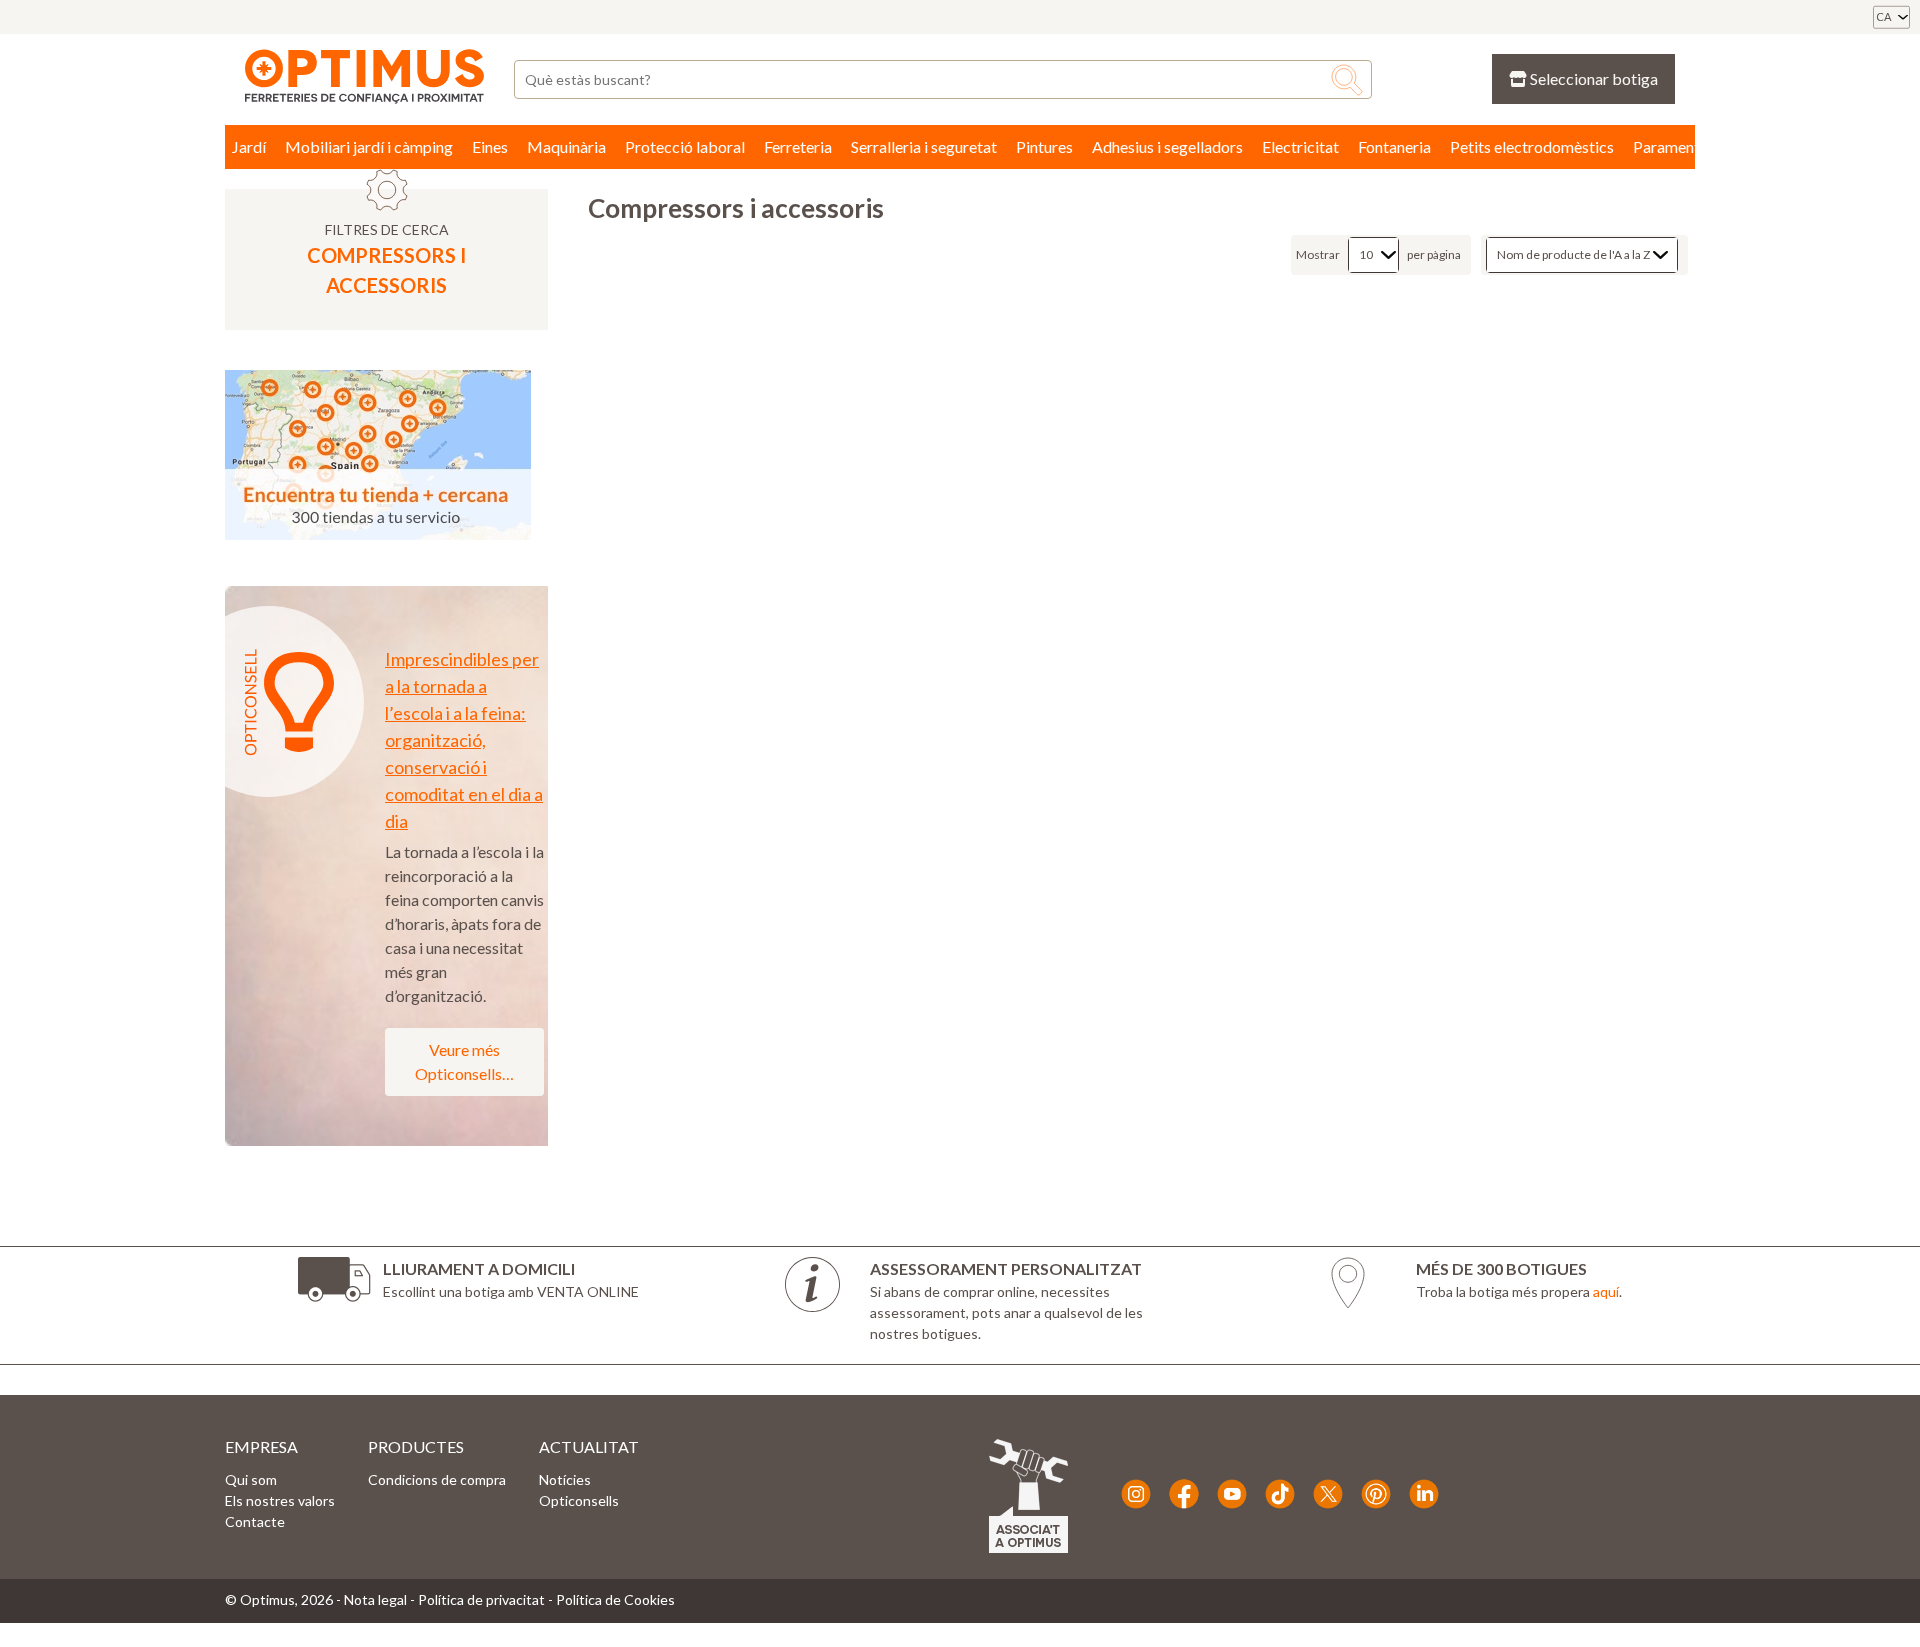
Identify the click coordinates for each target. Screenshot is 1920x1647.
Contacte (255, 1521)
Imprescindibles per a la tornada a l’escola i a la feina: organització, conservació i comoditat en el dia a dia (464, 740)
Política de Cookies (615, 1599)
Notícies (565, 1479)
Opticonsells (579, 1500)
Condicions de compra (437, 1479)
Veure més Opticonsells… (464, 1061)
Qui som (251, 1479)
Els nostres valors (280, 1500)
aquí (1606, 1291)
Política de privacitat (481, 1599)
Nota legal (375, 1599)
